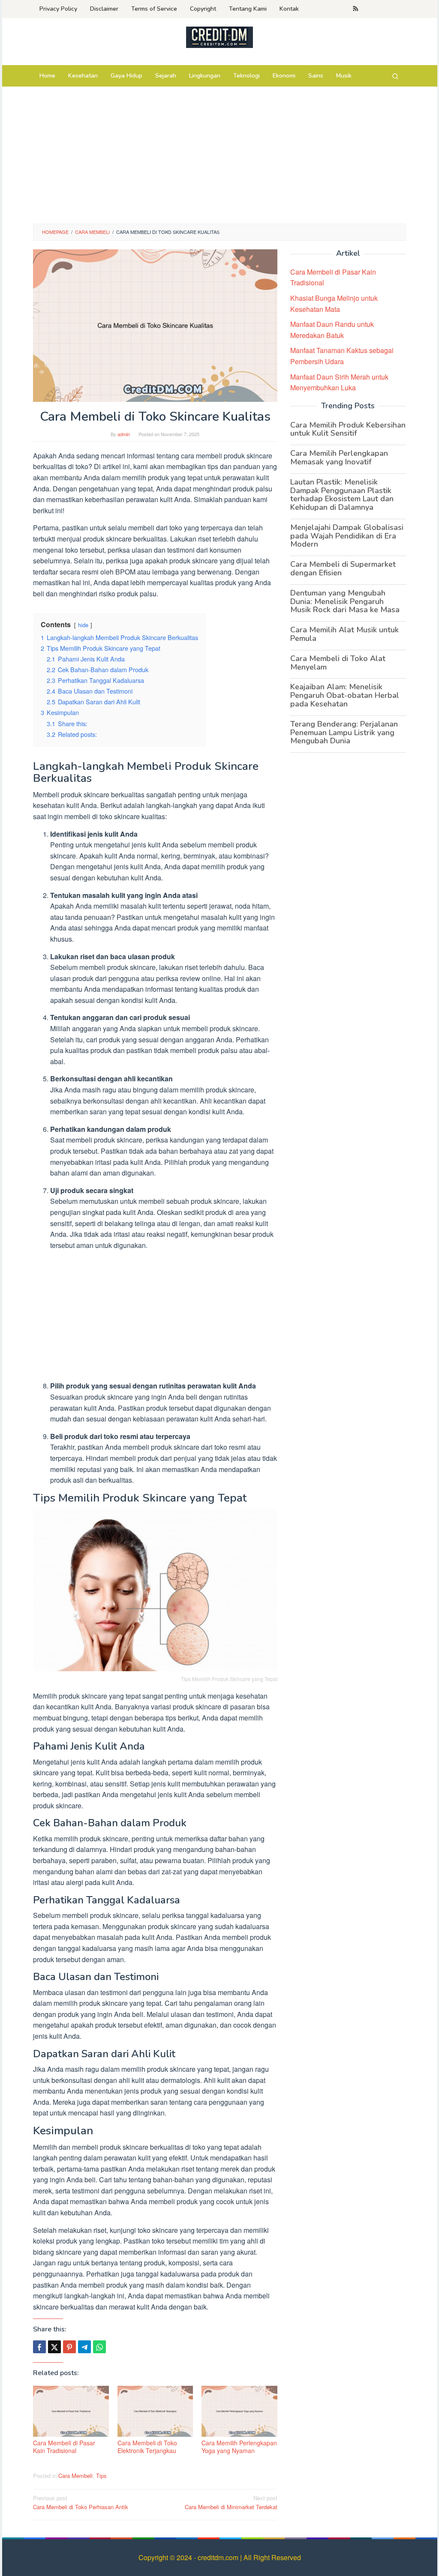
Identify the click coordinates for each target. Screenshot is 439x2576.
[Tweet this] (54, 2347)
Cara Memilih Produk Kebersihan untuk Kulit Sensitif (348, 429)
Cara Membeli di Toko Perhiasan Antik (81, 2502)
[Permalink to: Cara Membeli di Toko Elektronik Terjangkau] (155, 2411)
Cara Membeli (75, 2476)
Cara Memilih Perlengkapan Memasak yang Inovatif (339, 458)
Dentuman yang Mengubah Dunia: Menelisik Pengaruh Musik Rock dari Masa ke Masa (345, 601)
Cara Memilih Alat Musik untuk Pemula (344, 634)
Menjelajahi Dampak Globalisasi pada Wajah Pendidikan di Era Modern (347, 536)
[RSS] (356, 9)
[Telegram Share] (84, 2347)
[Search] (395, 76)
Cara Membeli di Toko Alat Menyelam (338, 663)
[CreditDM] (219, 37)
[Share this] (39, 2347)
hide (83, 625)
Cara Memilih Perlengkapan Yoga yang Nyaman (239, 2447)
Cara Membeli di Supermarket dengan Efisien (343, 568)
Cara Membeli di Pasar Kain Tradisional (64, 2447)
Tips (101, 2476)
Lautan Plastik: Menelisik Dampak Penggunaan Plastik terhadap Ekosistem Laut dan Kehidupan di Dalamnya (342, 495)
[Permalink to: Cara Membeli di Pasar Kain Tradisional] (71, 2411)
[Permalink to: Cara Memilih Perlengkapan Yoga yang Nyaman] (239, 2411)
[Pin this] (69, 2347)
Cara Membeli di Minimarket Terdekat (231, 2502)
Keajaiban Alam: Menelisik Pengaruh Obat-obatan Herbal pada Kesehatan (345, 695)
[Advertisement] (220, 159)
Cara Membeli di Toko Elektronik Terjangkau (147, 2447)
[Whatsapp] (99, 2347)
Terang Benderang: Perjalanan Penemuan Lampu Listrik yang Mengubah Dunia (344, 733)
